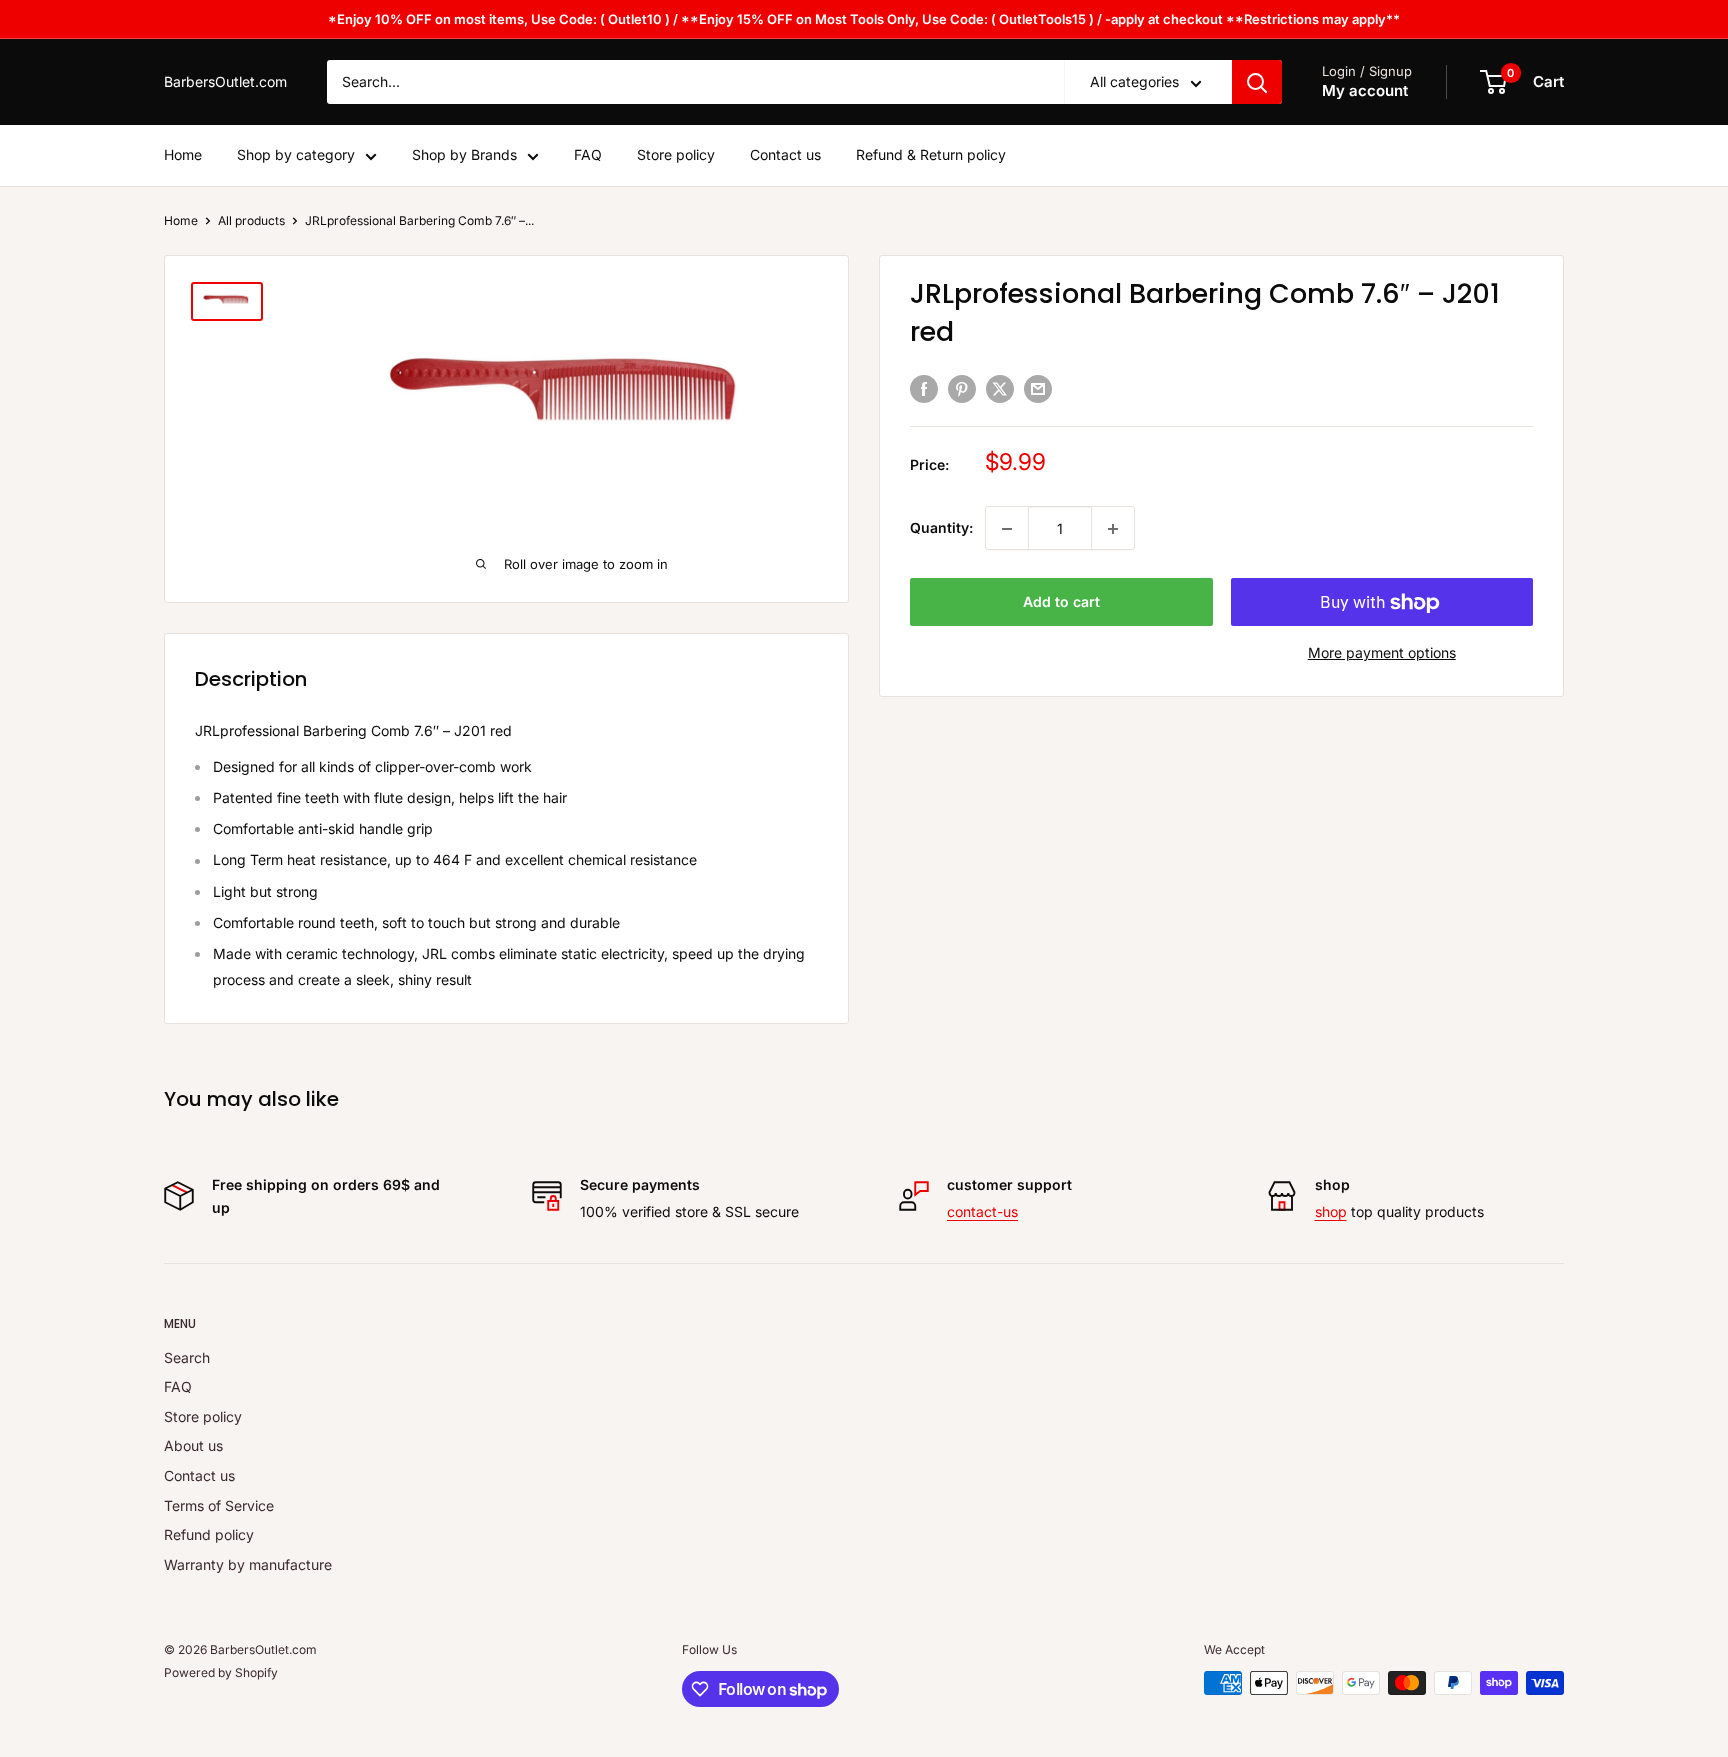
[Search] (1257, 82)
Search (187, 1357)
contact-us (982, 1211)
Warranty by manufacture (248, 1564)
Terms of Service (219, 1505)
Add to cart (1061, 602)
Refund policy (209, 1534)
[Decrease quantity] (1007, 529)
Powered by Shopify (221, 1672)
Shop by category (296, 155)
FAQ (588, 155)
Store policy (676, 155)
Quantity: (941, 528)
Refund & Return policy (931, 155)
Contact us (785, 155)
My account (1365, 91)
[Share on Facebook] (924, 388)
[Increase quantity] (1113, 529)
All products (251, 220)
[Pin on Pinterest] (962, 388)
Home (183, 155)
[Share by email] (1038, 388)
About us (193, 1445)
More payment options (1382, 653)
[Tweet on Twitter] (1000, 388)
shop (1331, 1211)
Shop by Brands (464, 155)
